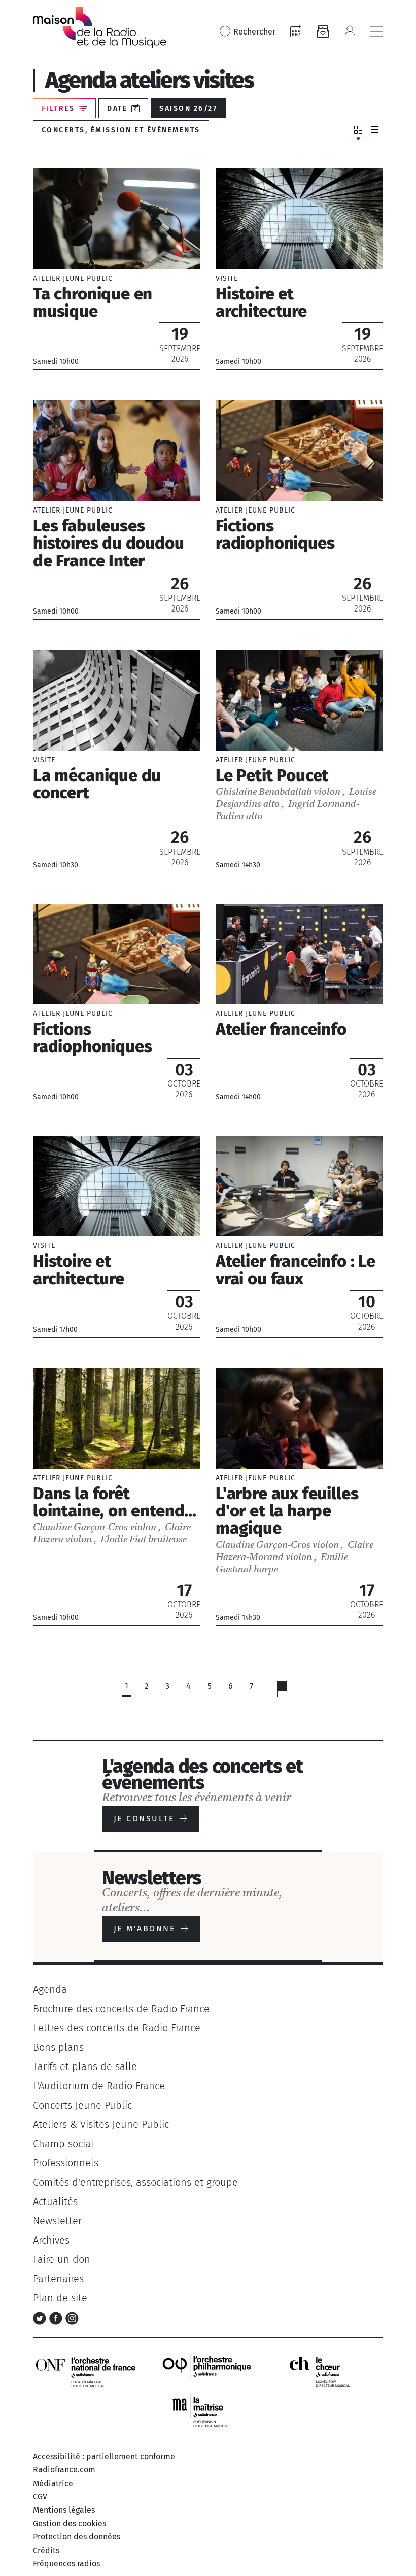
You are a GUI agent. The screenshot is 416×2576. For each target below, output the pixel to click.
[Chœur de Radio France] (330, 2370)
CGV (40, 2497)
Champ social (63, 2144)
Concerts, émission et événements (121, 130)
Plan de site (60, 2298)
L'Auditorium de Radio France (99, 2086)
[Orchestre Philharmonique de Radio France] (208, 2370)
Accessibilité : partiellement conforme (104, 2456)
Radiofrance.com (64, 2470)
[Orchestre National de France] (86, 2370)
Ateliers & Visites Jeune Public (101, 2124)
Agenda (50, 1989)
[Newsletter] (323, 31)
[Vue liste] (374, 130)
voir (117, 269)
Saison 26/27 (188, 108)
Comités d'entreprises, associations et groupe (135, 2182)
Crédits (46, 2550)
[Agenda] (296, 31)
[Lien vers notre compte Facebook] (57, 2317)
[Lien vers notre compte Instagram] (72, 2317)
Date (117, 108)
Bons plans (58, 2047)
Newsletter (57, 2221)
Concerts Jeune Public (82, 2105)
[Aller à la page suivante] (288, 1691)
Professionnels (66, 2163)
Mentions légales (64, 2510)
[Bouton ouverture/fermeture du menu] (376, 31)
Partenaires (58, 2279)
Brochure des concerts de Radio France (121, 2009)
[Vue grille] (358, 130)
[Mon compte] (350, 31)
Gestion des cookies (70, 2523)
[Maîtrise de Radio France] (208, 2411)
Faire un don (62, 2259)
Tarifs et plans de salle (85, 2066)
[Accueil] (100, 27)
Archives (51, 2240)
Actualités (55, 2201)
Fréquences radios (66, 2564)
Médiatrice (53, 2483)
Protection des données (77, 2537)
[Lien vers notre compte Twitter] (41, 2317)
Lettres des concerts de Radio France (117, 2028)
